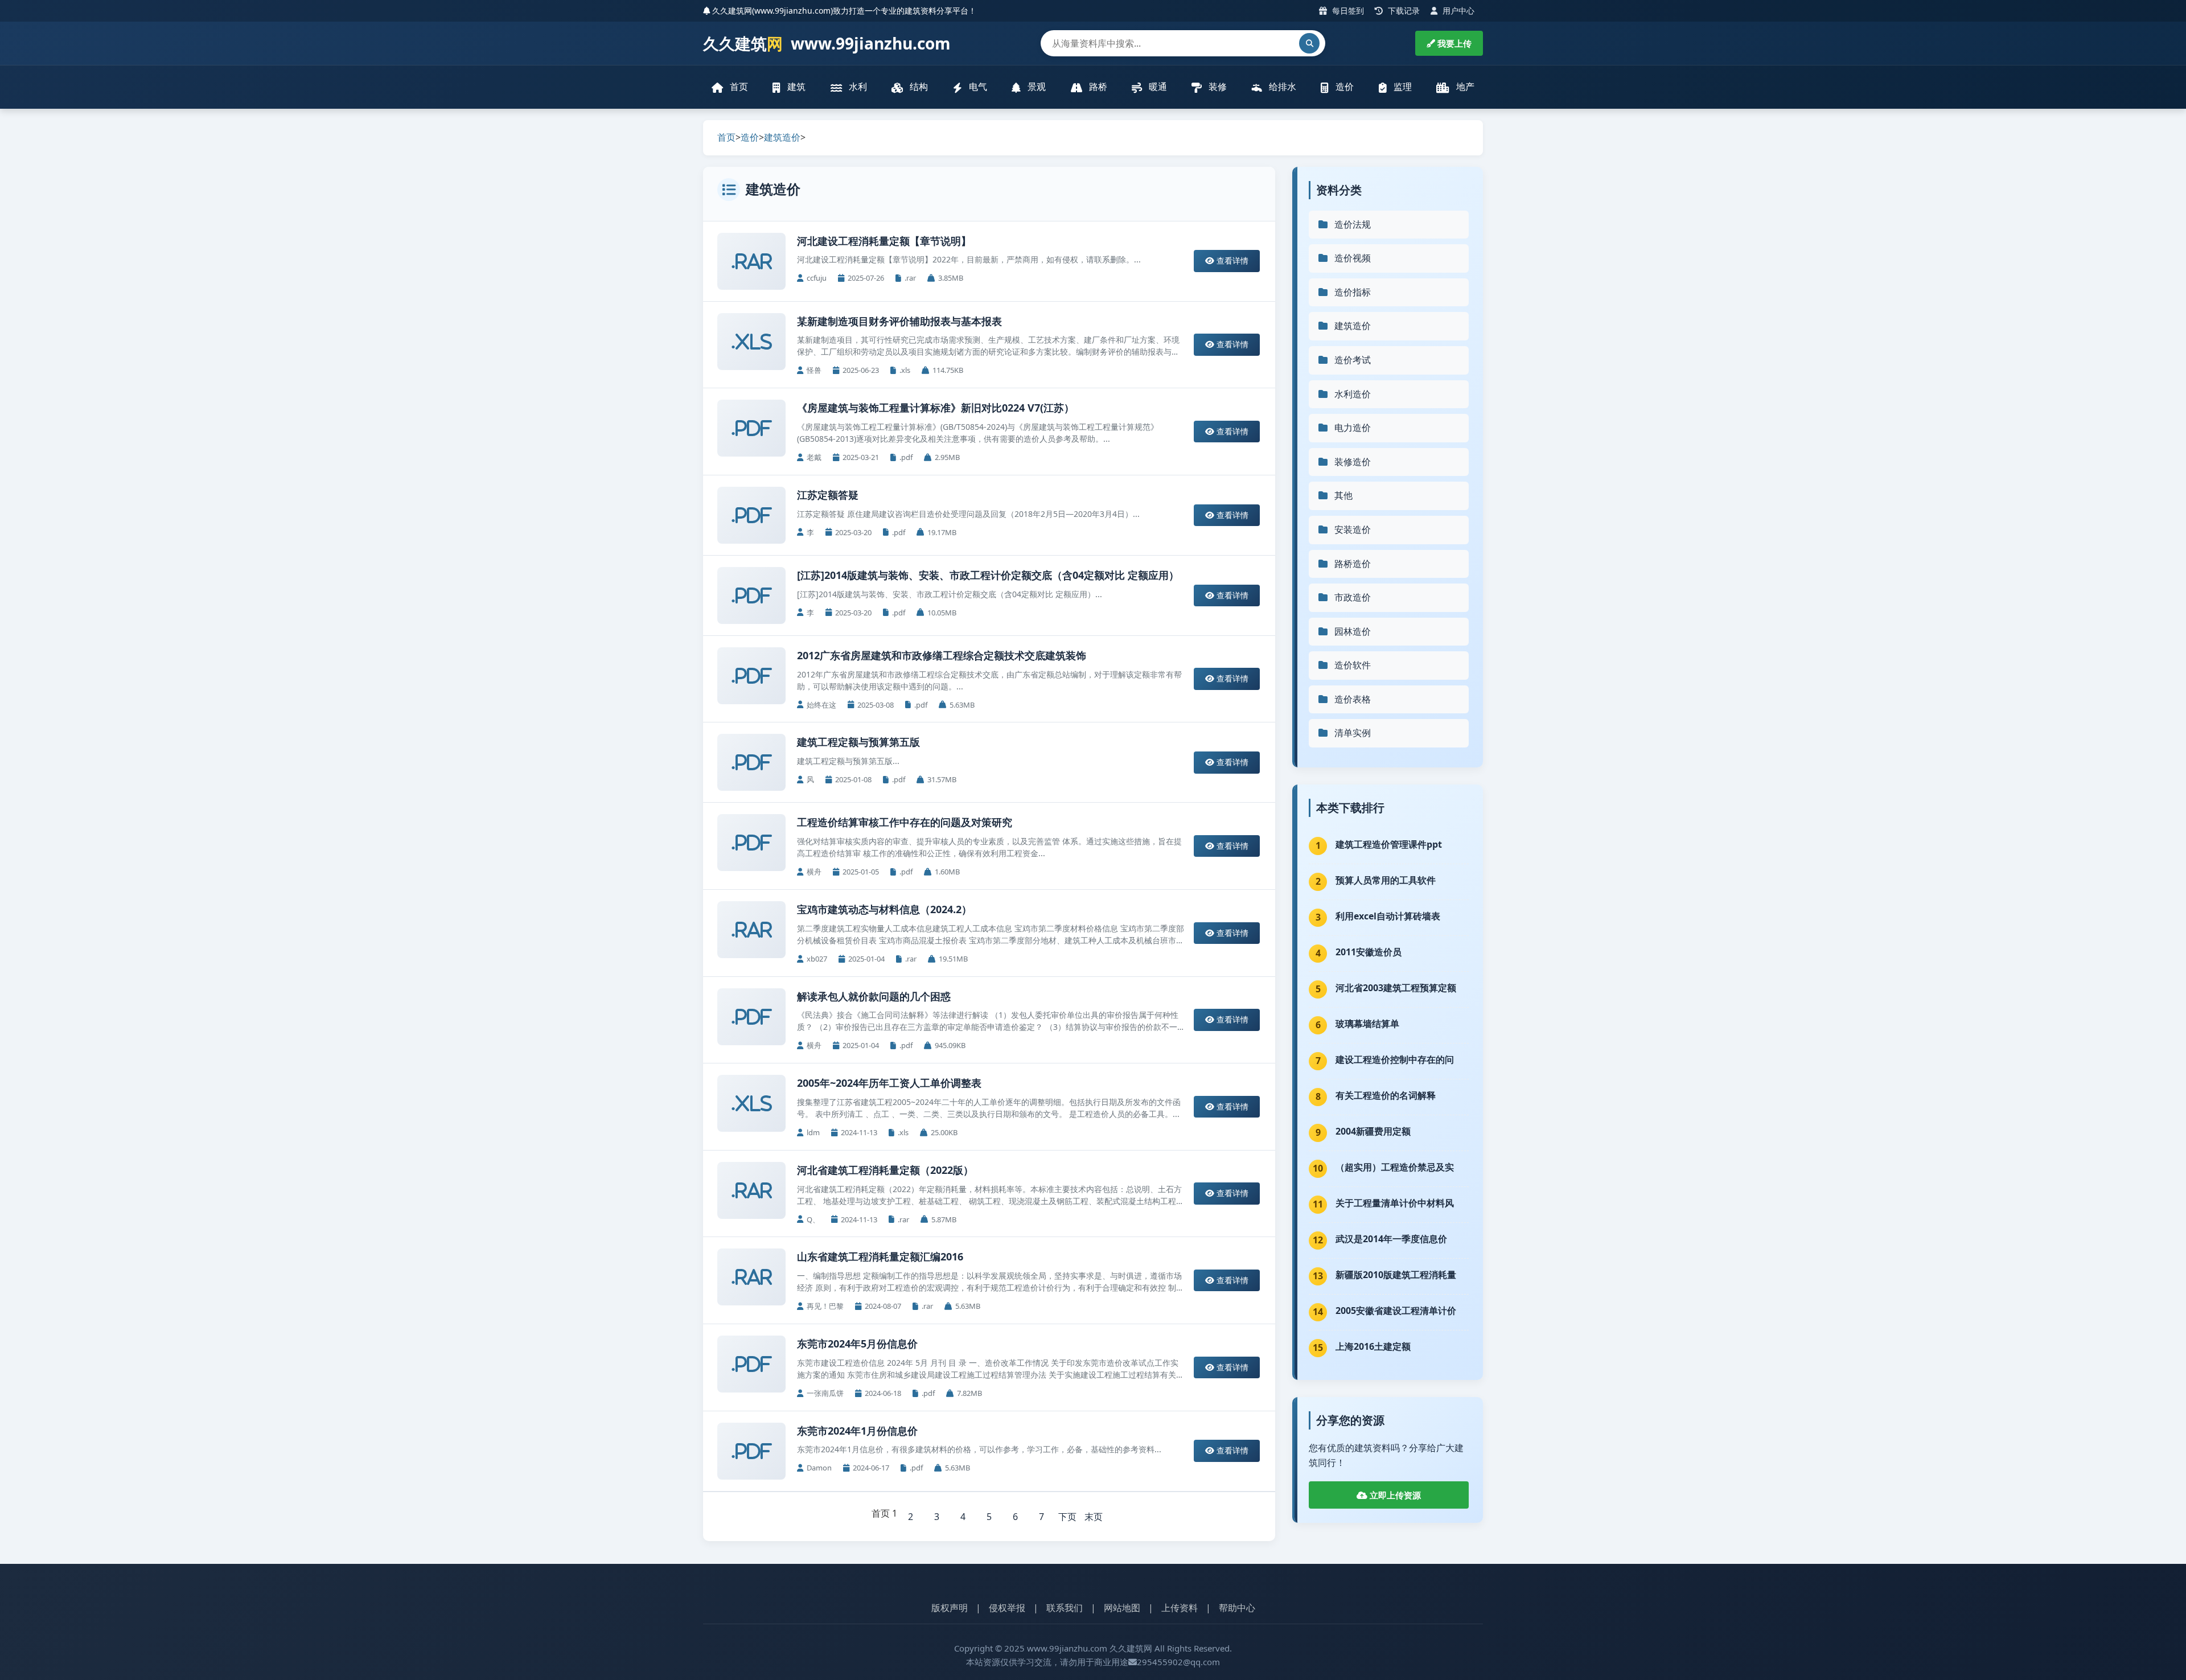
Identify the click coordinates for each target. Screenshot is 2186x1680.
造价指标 (1353, 292)
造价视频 (1353, 258)
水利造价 (1353, 394)
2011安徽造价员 (1369, 952)
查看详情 (1231, 260)
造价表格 (1353, 699)
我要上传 (1453, 43)
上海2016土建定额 (1373, 1346)
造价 (1343, 87)
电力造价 (1353, 428)
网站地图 (1122, 1608)
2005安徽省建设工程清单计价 (1396, 1311)
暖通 (1157, 87)
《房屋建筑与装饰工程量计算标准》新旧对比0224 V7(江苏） (936, 408)
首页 (738, 87)
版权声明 (950, 1608)
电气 (977, 87)
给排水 (1281, 87)
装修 (1217, 87)
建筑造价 (782, 137)
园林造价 (1353, 631)
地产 (1464, 87)
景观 (1036, 87)
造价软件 (1353, 665)
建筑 (795, 87)
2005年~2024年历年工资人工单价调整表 (889, 1083)
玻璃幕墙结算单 (1367, 1024)
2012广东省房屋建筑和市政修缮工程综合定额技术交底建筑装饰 (942, 655)
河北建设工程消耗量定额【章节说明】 (884, 241)
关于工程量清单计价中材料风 (1395, 1203)
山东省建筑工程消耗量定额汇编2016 (880, 1256)
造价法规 (1353, 224)
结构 (918, 87)
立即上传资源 (1394, 1495)
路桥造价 (1353, 564)
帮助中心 (1237, 1608)
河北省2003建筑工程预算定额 (1396, 988)
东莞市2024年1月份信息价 (857, 1431)
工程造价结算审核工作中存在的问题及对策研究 (905, 822)
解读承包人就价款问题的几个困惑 (874, 996)
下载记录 (1403, 11)
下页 (1067, 1517)
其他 (1343, 495)
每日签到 (1347, 11)
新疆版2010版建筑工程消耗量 (1396, 1275)
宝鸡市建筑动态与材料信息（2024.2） (884, 909)
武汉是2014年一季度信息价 (1391, 1239)
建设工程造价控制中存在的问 (1395, 1059)
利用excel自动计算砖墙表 (1388, 916)
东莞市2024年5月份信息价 (857, 1344)
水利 (857, 87)
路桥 (1097, 87)
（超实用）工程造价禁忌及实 (1395, 1167)
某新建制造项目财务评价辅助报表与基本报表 (899, 321)
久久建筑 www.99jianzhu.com (827, 43)
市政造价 (1353, 597)
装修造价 (1353, 462)
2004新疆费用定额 (1373, 1131)
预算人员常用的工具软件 (1386, 880)
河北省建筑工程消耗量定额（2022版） (885, 1170)
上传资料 (1180, 1608)
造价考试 (1353, 360)
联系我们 (1065, 1608)
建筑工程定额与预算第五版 (858, 742)
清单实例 (1353, 733)
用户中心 (1457, 11)
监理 (1402, 87)
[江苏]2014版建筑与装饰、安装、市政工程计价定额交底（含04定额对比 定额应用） (988, 575)
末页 (1094, 1517)
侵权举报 (1007, 1608)
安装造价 (1353, 529)
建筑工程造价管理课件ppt (1389, 844)
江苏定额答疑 (828, 495)
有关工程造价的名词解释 (1386, 1095)
